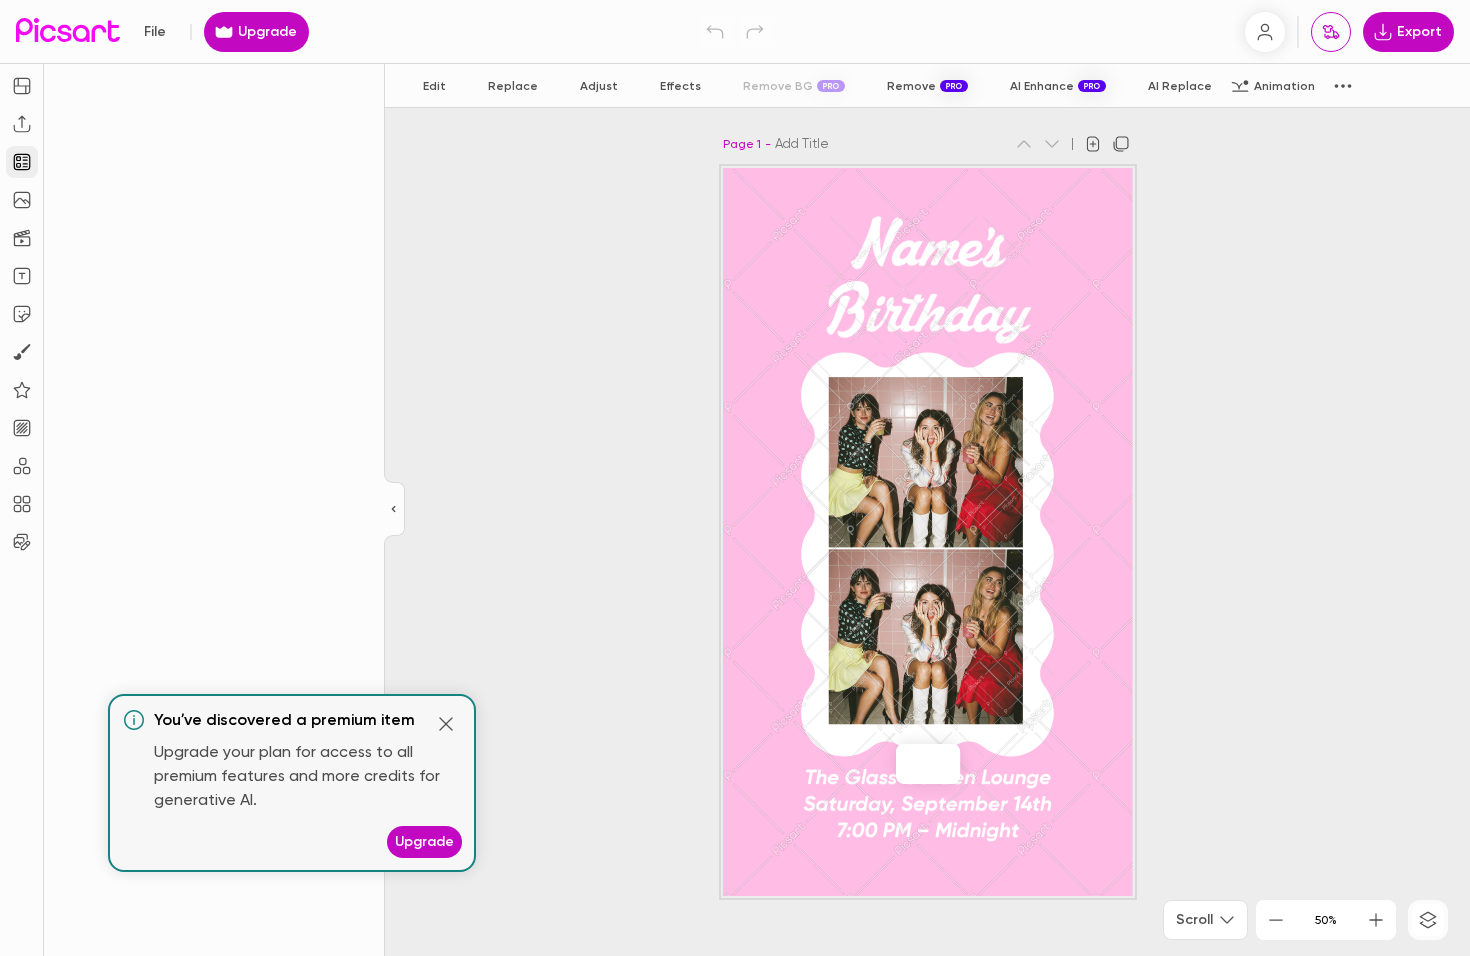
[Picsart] (68, 31)
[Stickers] (22, 314)
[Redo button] (755, 32)
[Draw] (22, 352)
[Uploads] (22, 124)
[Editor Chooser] (394, 510)
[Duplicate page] (1121, 144)
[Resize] (22, 86)
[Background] (22, 428)
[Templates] (22, 162)
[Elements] (22, 390)
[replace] (906, 764)
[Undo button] (715, 32)
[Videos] (22, 238)
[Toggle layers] (1428, 920)
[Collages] (22, 504)
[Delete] (930, 764)
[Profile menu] (1265, 32)
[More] (950, 764)
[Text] (22, 276)
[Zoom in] (1376, 920)
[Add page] (1093, 144)
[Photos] (22, 200)
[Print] (1331, 32)
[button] (735, 478)
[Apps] (22, 466)
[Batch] (22, 542)
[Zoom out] (1276, 920)
